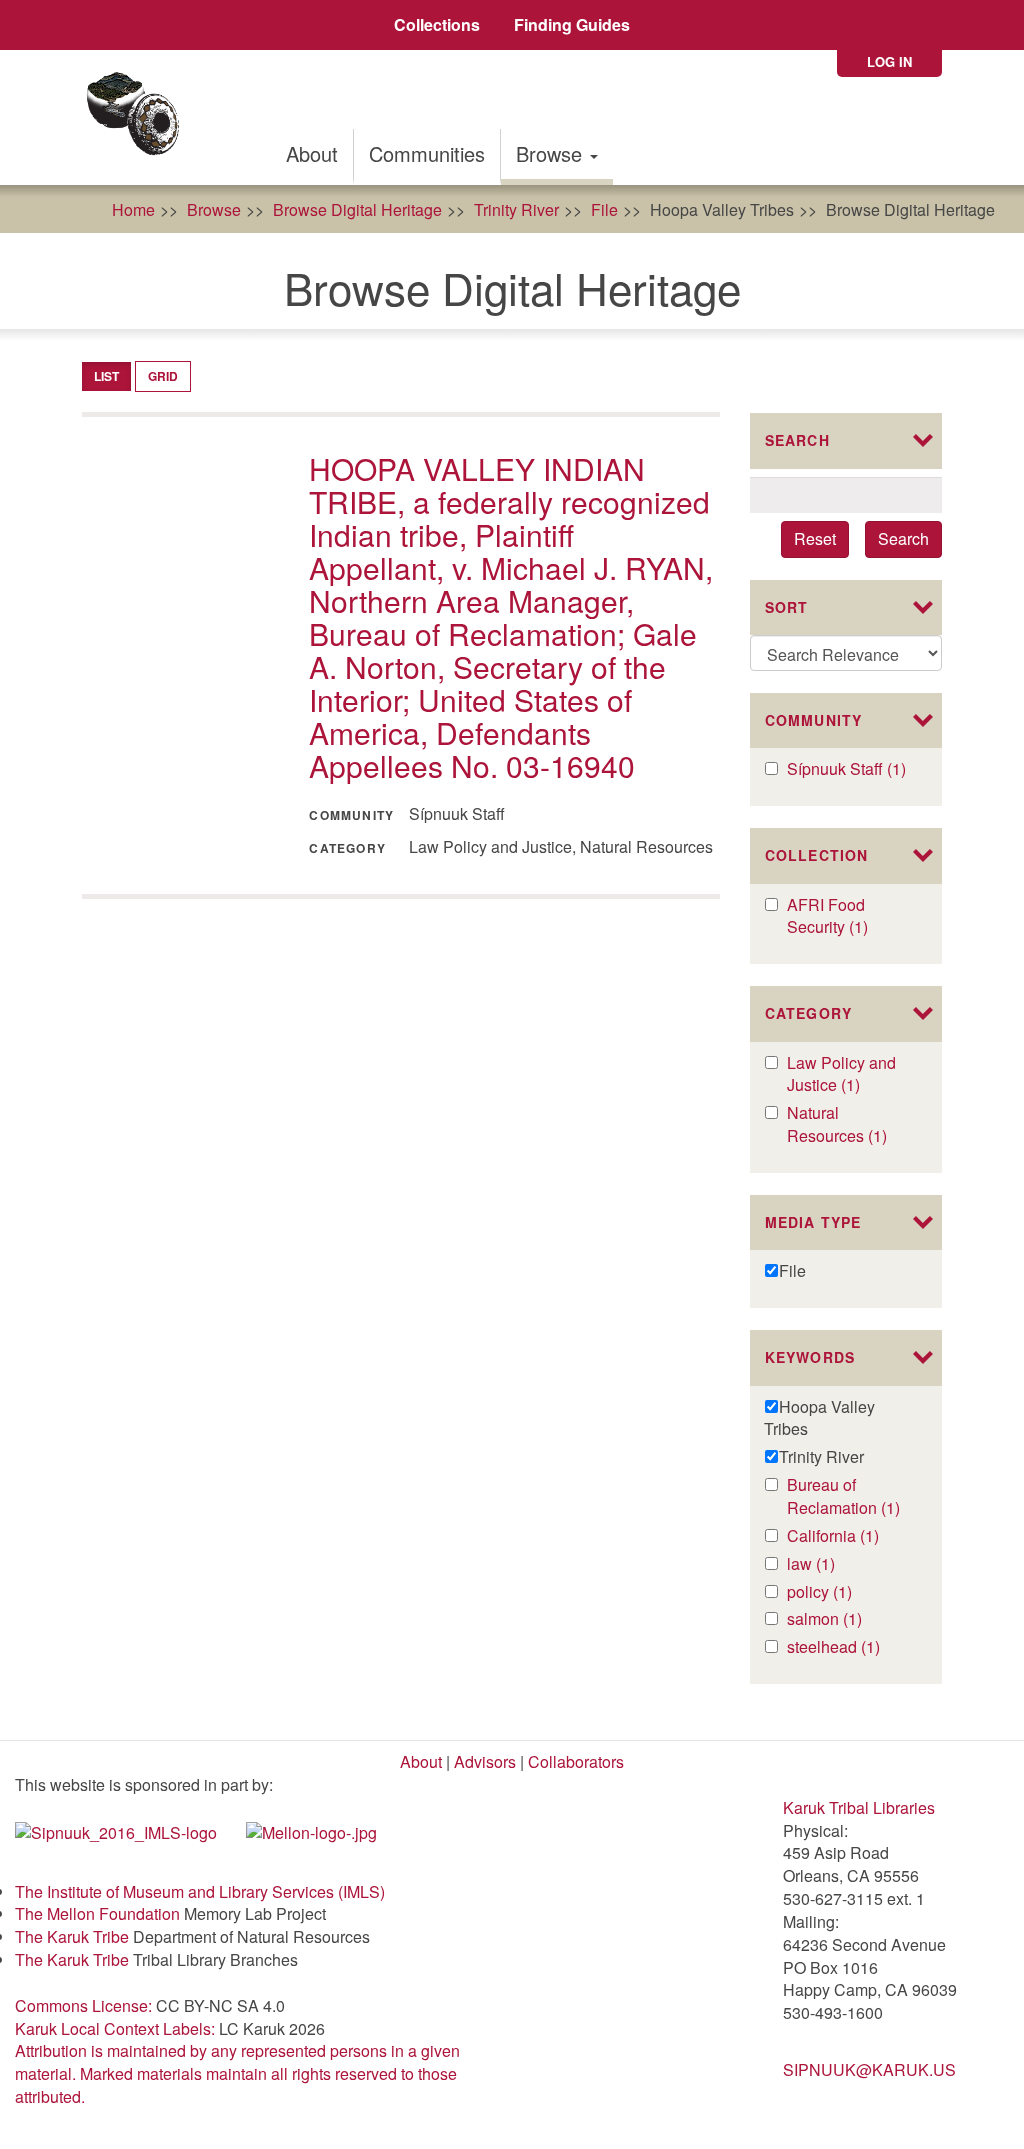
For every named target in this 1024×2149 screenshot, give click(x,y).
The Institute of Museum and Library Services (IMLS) (200, 1891)
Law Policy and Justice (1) (848, 1075)
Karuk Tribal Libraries (859, 1807)
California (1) (850, 1536)
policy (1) (840, 1592)
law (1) (831, 1564)
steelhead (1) (850, 1647)
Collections (437, 24)
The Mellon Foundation (97, 1913)
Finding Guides (572, 24)
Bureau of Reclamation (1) (850, 1497)
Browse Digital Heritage (357, 209)
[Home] (139, 117)
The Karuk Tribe (72, 1936)
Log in (889, 61)
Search (903, 538)
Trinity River (516, 209)
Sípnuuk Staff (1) (850, 769)
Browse (552, 153)
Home (133, 209)
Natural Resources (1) (850, 1125)
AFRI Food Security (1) (850, 917)
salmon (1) (850, 1619)
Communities (427, 153)
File (604, 209)
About (312, 153)
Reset (815, 538)
